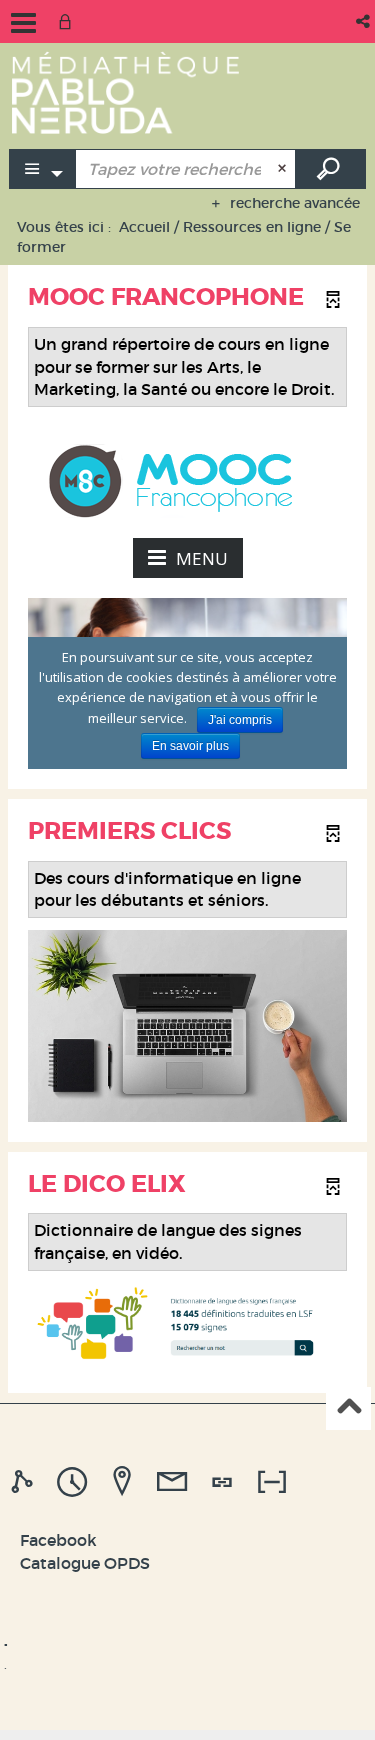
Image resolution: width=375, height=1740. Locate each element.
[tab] (25, 1482)
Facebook (58, 1540)
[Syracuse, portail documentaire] (125, 92)
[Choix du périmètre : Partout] (42, 169)
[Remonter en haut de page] (348, 1408)
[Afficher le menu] (23, 23)
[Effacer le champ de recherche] (284, 169)
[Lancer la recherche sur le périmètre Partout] (331, 169)
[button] (364, 21)
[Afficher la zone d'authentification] (69, 21)
